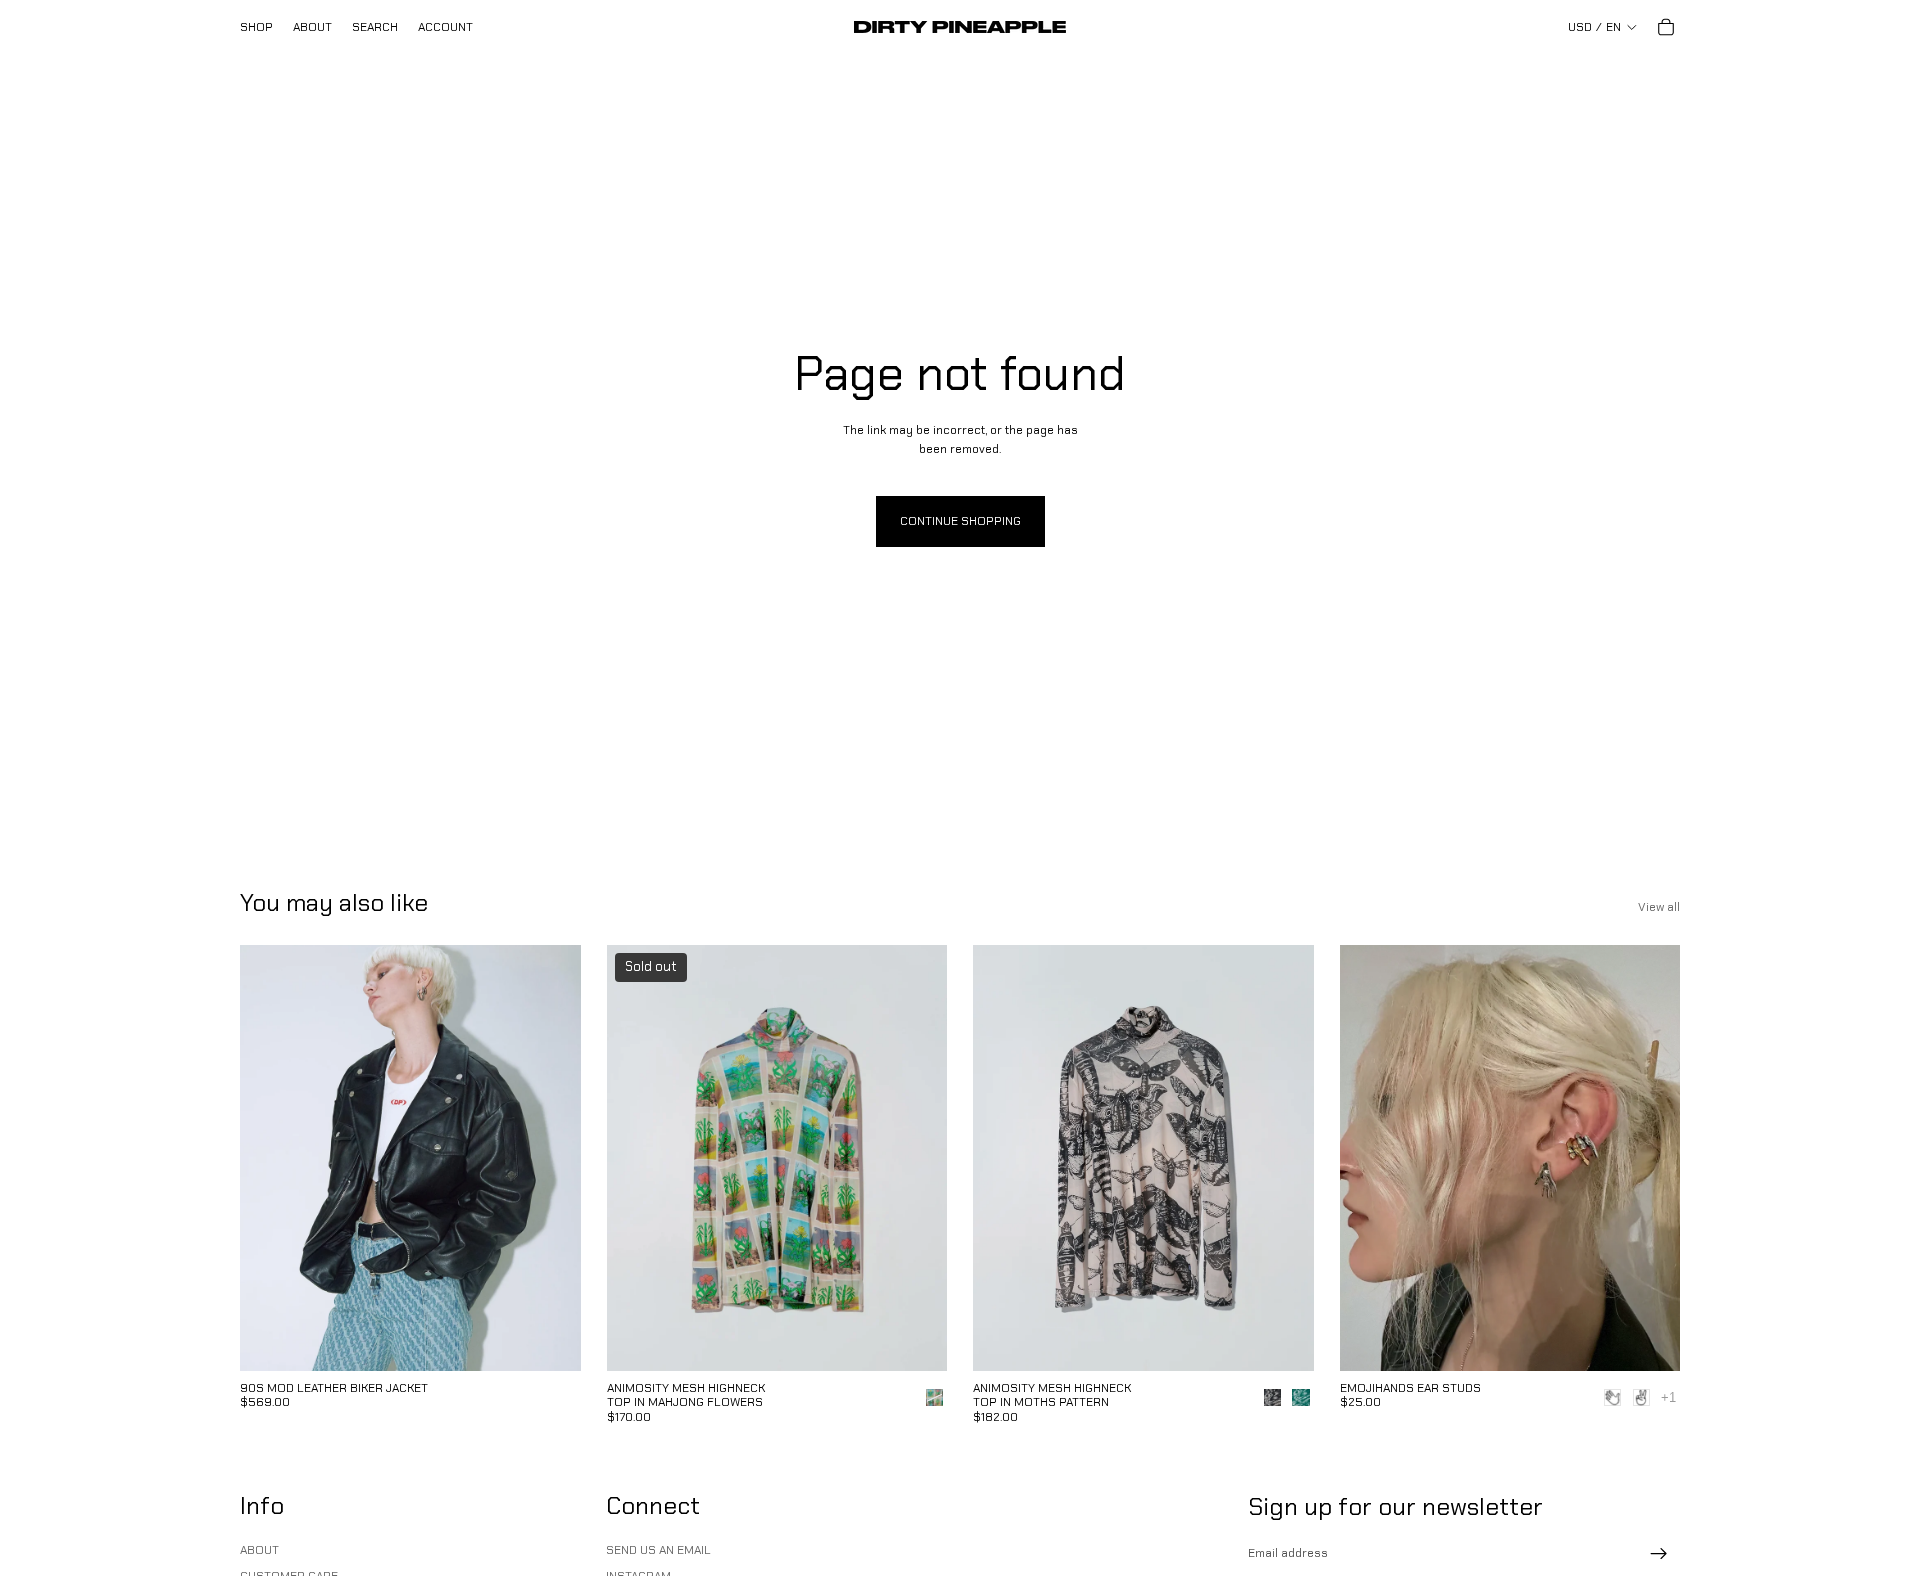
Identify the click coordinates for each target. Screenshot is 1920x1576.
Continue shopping (960, 521)
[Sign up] (1659, 1554)
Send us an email (658, 1550)
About (259, 1550)
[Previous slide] (270, 1158)
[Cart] (1666, 27)
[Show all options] (1668, 1397)
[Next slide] (551, 1158)
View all (1659, 907)
